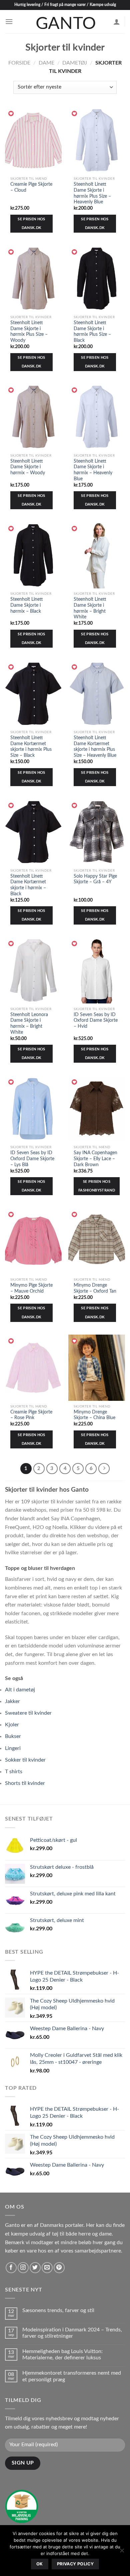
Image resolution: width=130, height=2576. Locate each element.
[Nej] (122, 2552)
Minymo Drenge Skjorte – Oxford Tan (95, 1288)
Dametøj (75, 63)
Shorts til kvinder (25, 1783)
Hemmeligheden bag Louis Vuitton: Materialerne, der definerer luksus (62, 2355)
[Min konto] (117, 22)
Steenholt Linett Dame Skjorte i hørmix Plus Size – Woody (29, 332)
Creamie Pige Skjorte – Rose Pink (31, 1415)
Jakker (12, 1701)
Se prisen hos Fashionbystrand (97, 1186)
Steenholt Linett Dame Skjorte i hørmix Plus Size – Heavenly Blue (92, 193)
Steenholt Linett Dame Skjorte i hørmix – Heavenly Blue (93, 470)
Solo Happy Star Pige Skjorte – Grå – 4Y (95, 879)
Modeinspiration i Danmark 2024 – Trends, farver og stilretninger (72, 2333)
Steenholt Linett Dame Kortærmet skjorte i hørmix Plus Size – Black (31, 747)
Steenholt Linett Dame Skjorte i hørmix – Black (27, 605)
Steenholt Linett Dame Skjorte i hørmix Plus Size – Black (92, 332)
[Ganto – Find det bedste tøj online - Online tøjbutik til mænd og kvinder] (65, 22)
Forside (19, 63)
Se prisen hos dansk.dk (31, 223)
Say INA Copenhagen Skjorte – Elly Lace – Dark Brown (95, 1159)
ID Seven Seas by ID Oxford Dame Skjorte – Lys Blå (32, 1159)
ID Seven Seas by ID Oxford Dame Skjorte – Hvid (96, 1021)
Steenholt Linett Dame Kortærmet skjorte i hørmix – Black (28, 885)
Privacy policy (75, 2564)
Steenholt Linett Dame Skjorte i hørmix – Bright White (90, 608)
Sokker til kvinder (25, 1760)
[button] (11, 114)
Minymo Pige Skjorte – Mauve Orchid (31, 1288)
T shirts (14, 1772)
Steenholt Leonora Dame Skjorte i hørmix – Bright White (29, 1024)
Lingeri (13, 1748)
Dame (46, 63)
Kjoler (12, 1725)
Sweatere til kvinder (28, 1713)
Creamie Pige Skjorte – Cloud (31, 187)
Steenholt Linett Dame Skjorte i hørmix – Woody (28, 467)
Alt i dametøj (20, 1690)
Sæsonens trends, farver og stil (58, 2310)
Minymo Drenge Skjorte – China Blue (94, 1415)
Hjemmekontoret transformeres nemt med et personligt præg (72, 2376)
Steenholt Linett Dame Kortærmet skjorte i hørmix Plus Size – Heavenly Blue (95, 747)
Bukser (13, 1736)
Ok (40, 2564)
